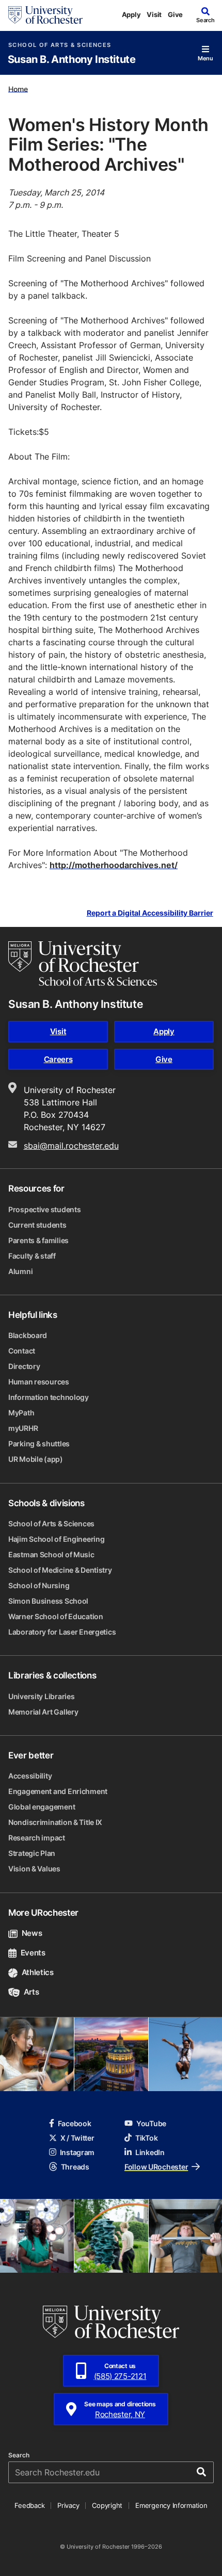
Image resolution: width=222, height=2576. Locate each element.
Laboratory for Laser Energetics (62, 1632)
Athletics (38, 1972)
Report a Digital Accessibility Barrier (150, 913)
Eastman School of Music (51, 1554)
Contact (22, 1351)
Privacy (68, 2505)
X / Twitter (77, 2138)
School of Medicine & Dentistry (60, 1570)
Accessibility (30, 1776)
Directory (24, 1366)
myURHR (23, 1428)
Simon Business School (48, 1601)
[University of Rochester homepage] (45, 15)
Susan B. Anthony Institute (72, 60)
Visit (154, 14)
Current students (37, 1225)
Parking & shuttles (39, 1444)
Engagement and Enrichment (58, 1791)
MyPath (21, 1413)
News (32, 1933)
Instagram (77, 2152)
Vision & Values (34, 1869)
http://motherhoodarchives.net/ (114, 865)
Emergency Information (171, 2505)
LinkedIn (150, 2152)
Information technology (49, 1397)
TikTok (146, 2138)
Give (175, 14)
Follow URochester (156, 2167)
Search (19, 2455)
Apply (131, 14)
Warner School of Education (56, 1616)
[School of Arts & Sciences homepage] (83, 964)
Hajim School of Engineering (56, 1539)
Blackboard (28, 1335)
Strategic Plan (32, 1853)
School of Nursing (39, 1585)
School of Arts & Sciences (60, 45)
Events (33, 1953)
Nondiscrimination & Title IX (55, 1822)
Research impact (37, 1838)
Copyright (107, 2505)
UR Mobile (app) (36, 1459)
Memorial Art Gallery (43, 1712)
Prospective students (44, 1209)
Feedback (29, 2505)
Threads (75, 2167)
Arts (31, 1992)
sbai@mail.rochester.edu (71, 1146)
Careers (58, 1059)
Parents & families (38, 1240)
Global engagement (42, 1807)
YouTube (151, 2123)
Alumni (20, 1271)
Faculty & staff (32, 1256)
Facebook (75, 2123)
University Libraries (41, 1696)
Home (18, 88)
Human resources (39, 1382)
